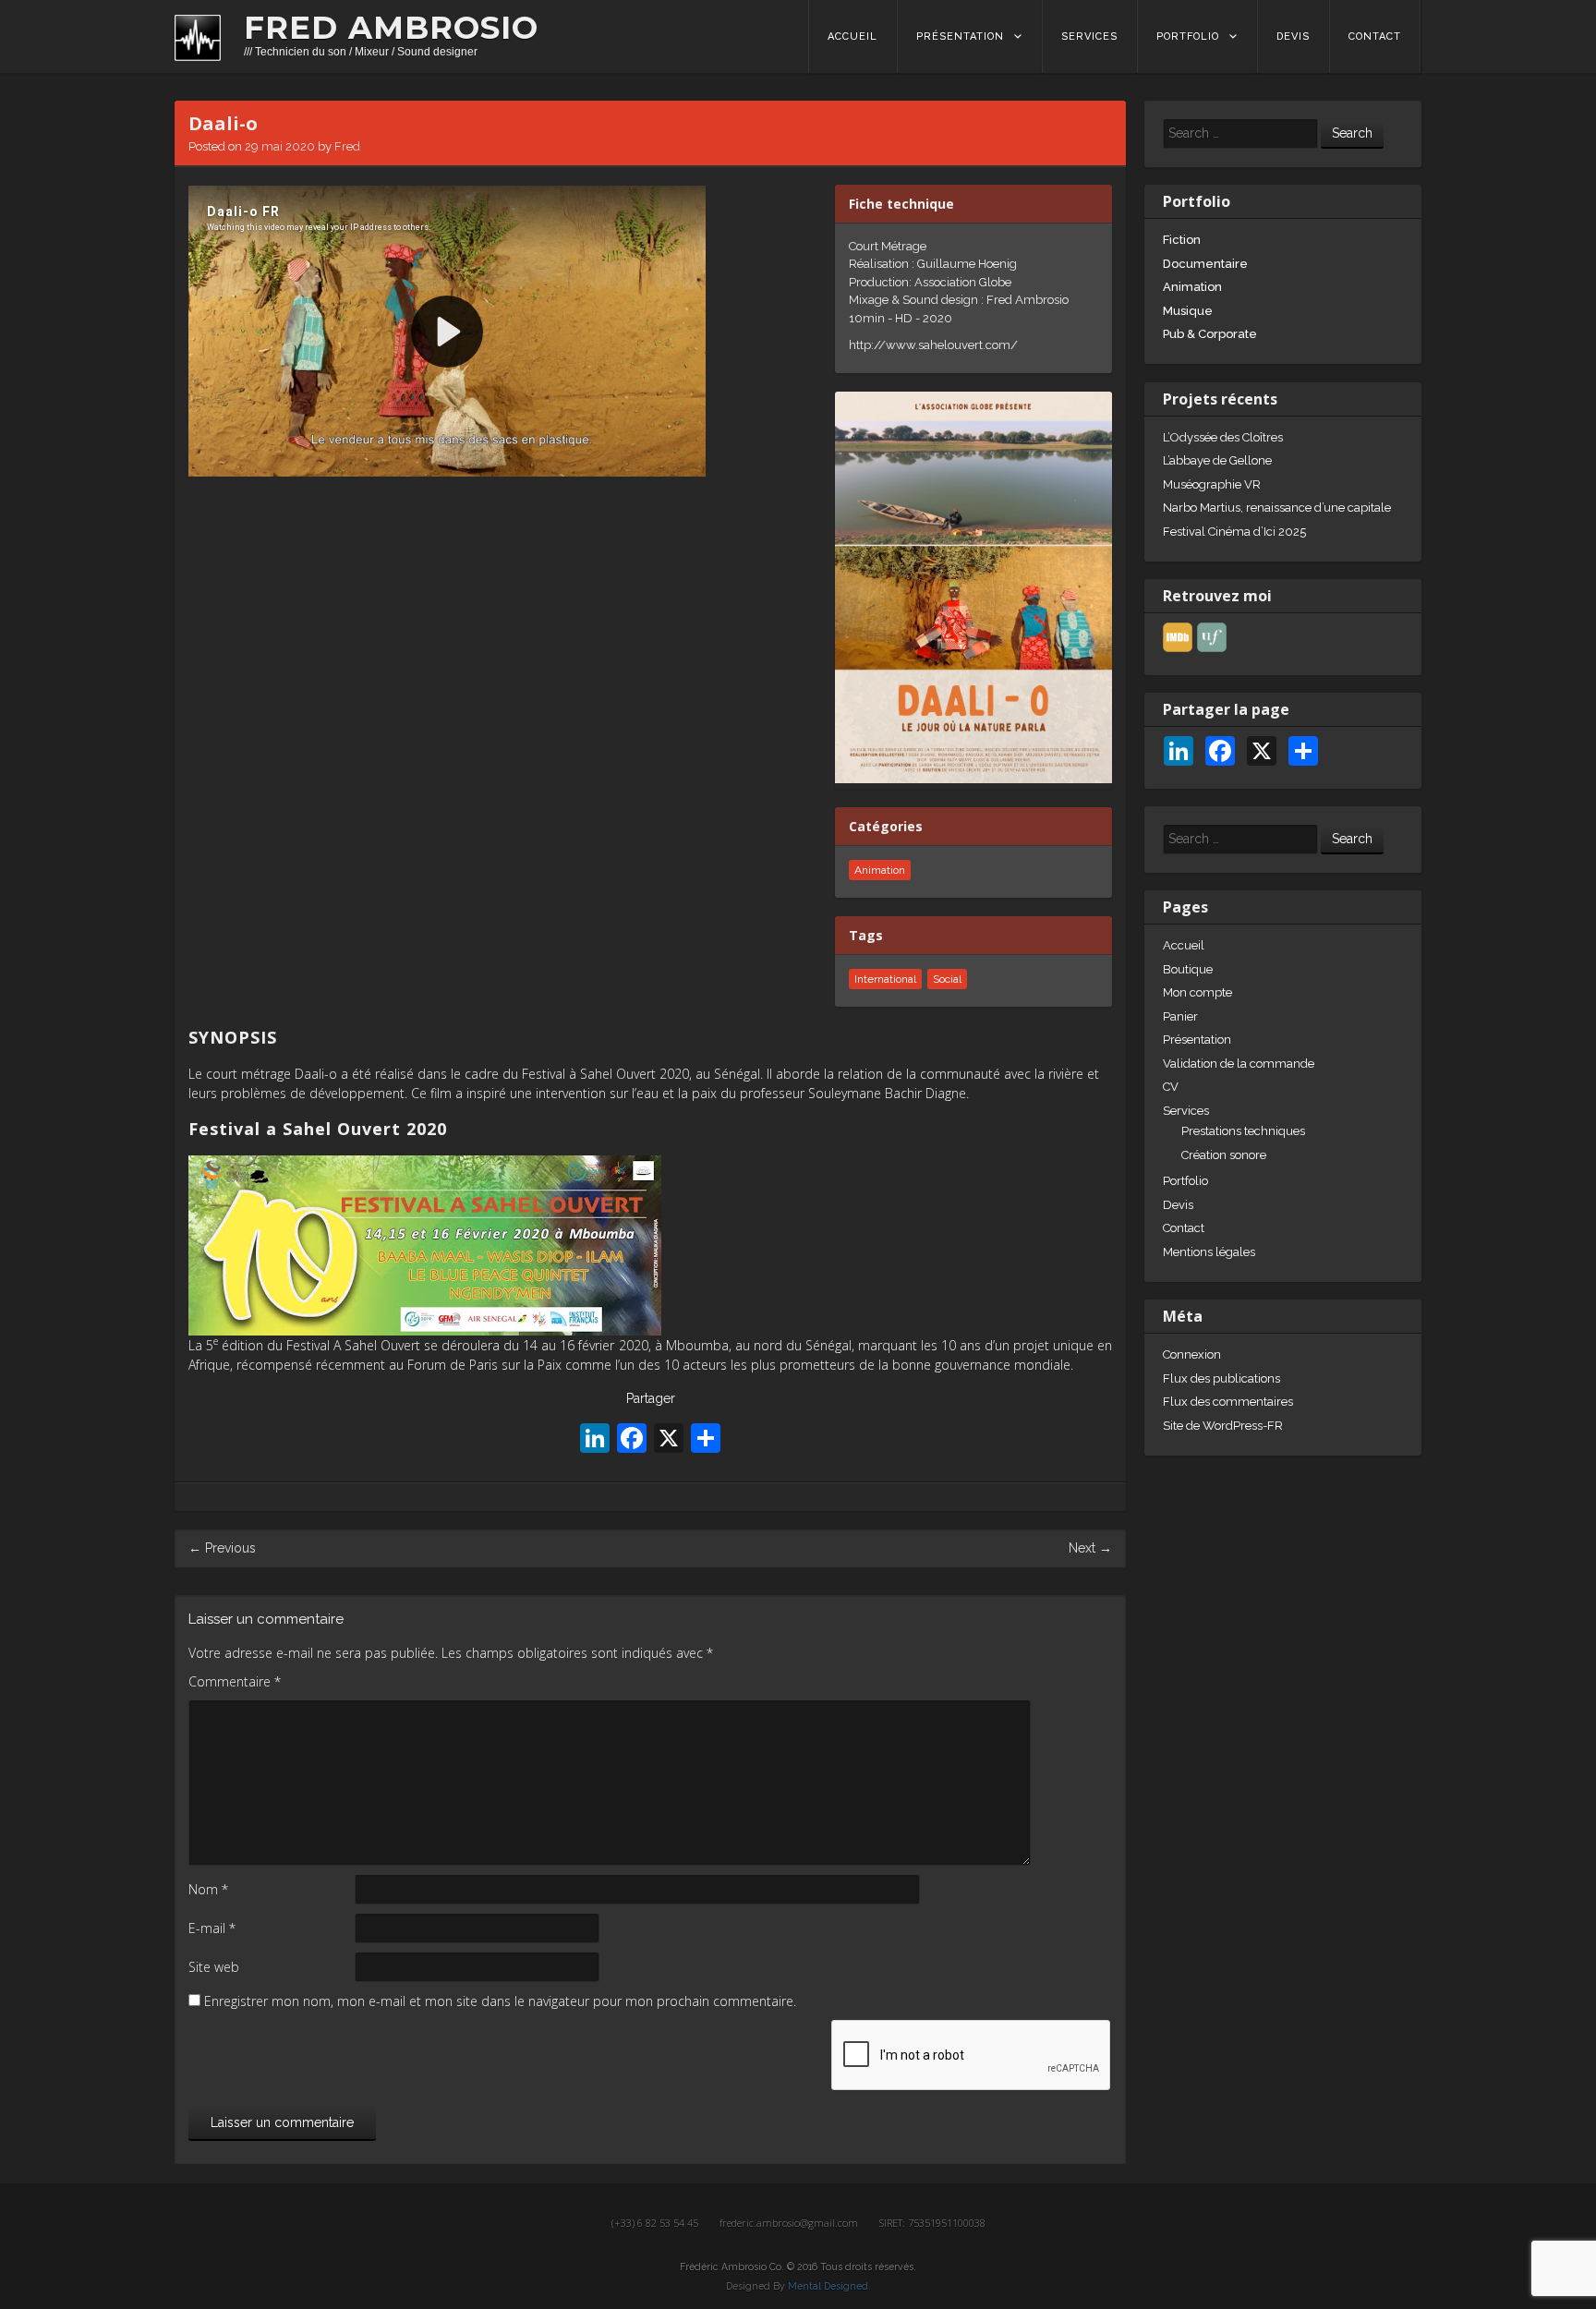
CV (1171, 1087)
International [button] (885, 979)
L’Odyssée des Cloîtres (1223, 437)
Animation (1192, 287)
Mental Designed (828, 2286)
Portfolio (1188, 36)
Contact (1375, 36)
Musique (1188, 311)
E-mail (212, 1928)
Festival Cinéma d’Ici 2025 (1234, 532)
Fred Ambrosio (391, 28)
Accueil (852, 36)
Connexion (1192, 1354)
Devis (1293, 36)
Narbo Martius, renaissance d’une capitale (1277, 508)
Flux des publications (1221, 1378)
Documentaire (1205, 264)
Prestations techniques (1243, 1131)
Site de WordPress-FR (1223, 1426)
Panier (1180, 1016)
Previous (222, 1548)
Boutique (1188, 969)
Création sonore (1224, 1155)
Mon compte (1197, 992)
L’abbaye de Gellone (1217, 460)
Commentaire (235, 1681)
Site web (214, 1967)
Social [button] (947, 979)
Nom (208, 1889)
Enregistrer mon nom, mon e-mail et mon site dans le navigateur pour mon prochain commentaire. (500, 2001)
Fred (347, 146)
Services (1089, 36)
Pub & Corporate (1210, 334)
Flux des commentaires (1228, 1402)
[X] (669, 1440)
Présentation (960, 36)
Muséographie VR (1212, 484)
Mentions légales (1209, 1252)
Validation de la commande (1239, 1064)
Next (1090, 1548)
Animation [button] (880, 870)
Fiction (1182, 240)
